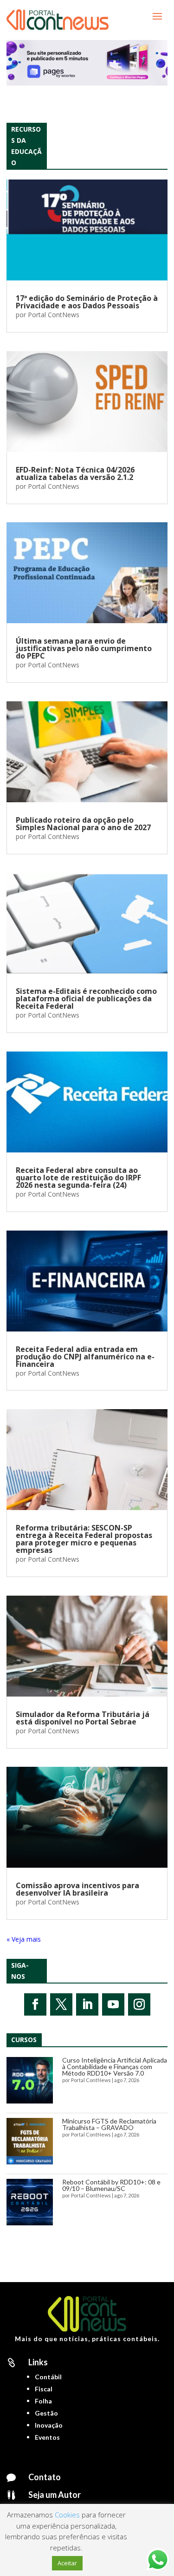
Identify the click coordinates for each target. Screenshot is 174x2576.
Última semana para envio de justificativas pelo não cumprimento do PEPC (84, 648)
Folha (43, 2401)
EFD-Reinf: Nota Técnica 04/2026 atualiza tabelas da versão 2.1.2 (75, 473)
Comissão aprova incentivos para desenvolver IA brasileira (77, 1889)
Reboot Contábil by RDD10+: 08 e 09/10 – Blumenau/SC (111, 2185)
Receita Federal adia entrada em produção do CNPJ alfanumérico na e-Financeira (85, 1357)
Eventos (47, 2437)
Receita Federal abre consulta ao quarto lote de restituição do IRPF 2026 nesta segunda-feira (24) (78, 1178)
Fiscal (44, 2389)
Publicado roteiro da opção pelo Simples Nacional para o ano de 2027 (83, 824)
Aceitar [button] (67, 2563)
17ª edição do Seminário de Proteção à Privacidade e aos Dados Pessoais (87, 302)
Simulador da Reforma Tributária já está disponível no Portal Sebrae (83, 1718)
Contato (45, 2477)
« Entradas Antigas (34, 1939)
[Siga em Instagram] (139, 2004)
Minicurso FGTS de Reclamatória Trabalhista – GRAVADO (109, 2124)
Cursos (24, 2040)
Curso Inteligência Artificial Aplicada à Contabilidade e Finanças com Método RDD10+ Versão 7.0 (115, 2067)
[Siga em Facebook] (35, 2004)
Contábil (48, 2377)
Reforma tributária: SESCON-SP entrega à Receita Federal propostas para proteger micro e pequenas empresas (84, 1539)
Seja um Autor (55, 2495)
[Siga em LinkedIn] (87, 2004)
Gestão (46, 2413)
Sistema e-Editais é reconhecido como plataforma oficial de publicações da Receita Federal (86, 998)
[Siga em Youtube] (113, 2004)
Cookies (67, 2515)
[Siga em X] (61, 2004)
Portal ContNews (54, 315)
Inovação (49, 2425)
